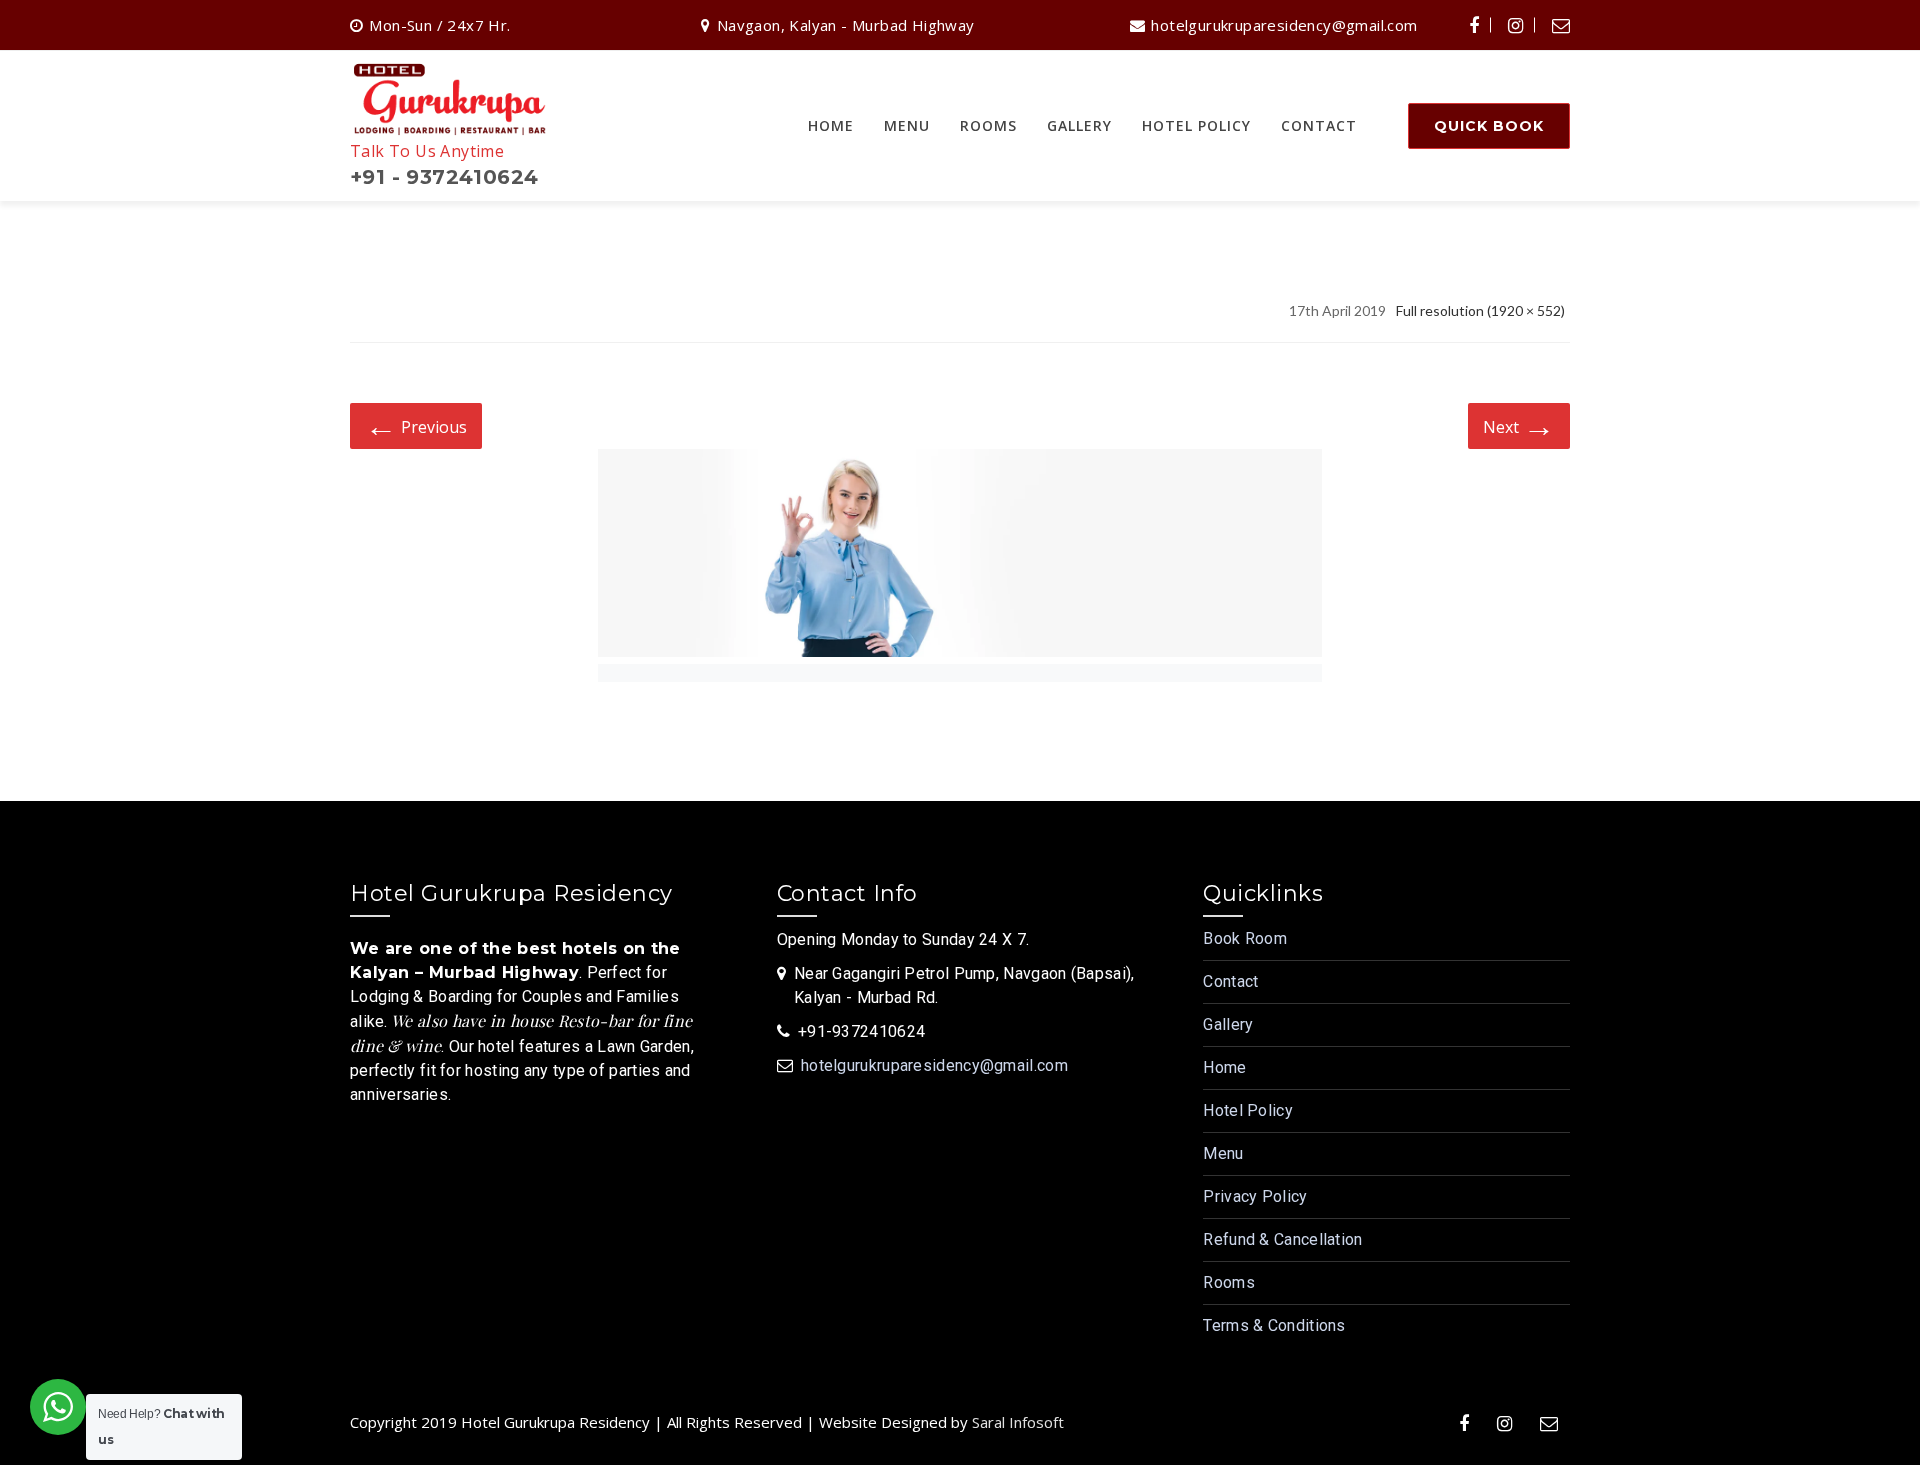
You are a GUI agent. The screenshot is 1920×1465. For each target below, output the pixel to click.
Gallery (1228, 1024)
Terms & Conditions (1274, 1325)
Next (1519, 424)
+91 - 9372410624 (444, 177)
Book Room (1245, 938)
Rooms (1229, 1282)
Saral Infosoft (1018, 1422)
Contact (1230, 981)
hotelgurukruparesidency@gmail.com (934, 1065)
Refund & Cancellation (1282, 1239)
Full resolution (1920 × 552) (1480, 310)
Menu (1223, 1153)
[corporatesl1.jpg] (960, 556)
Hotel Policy (1248, 1110)
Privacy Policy (1255, 1196)
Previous (416, 424)
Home (1224, 1067)
